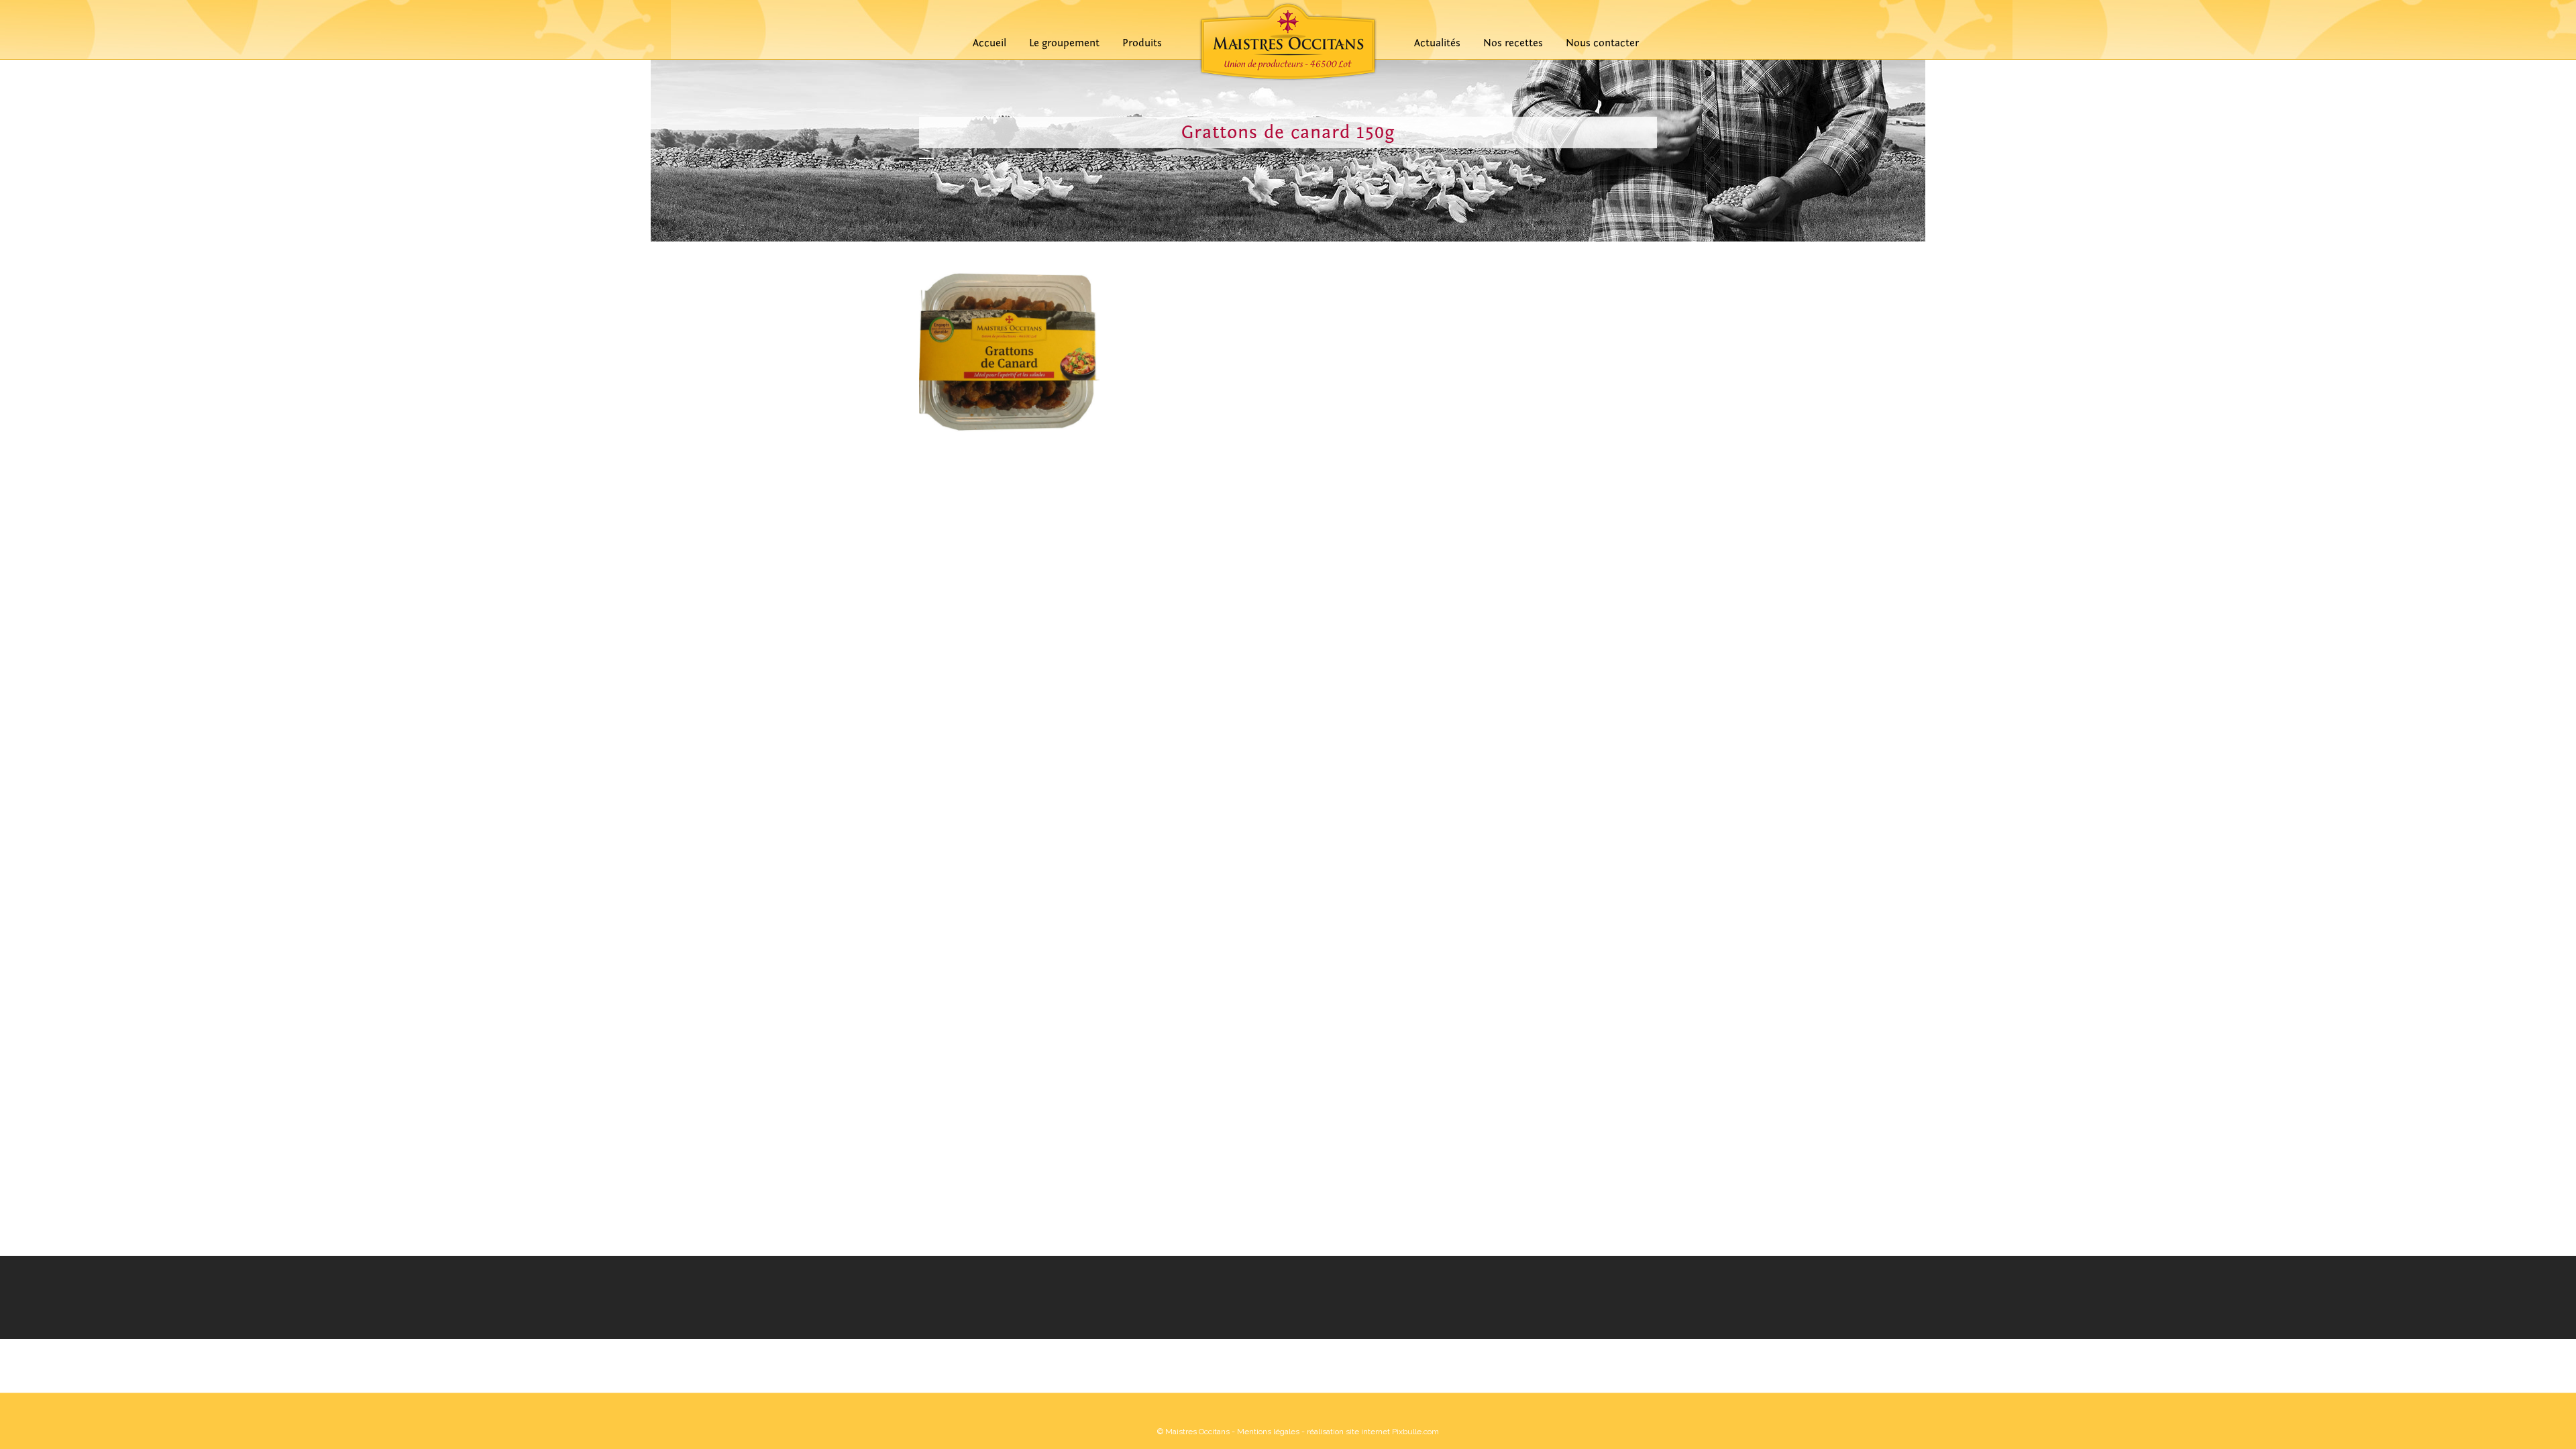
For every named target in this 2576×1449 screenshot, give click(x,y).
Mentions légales (1268, 1432)
